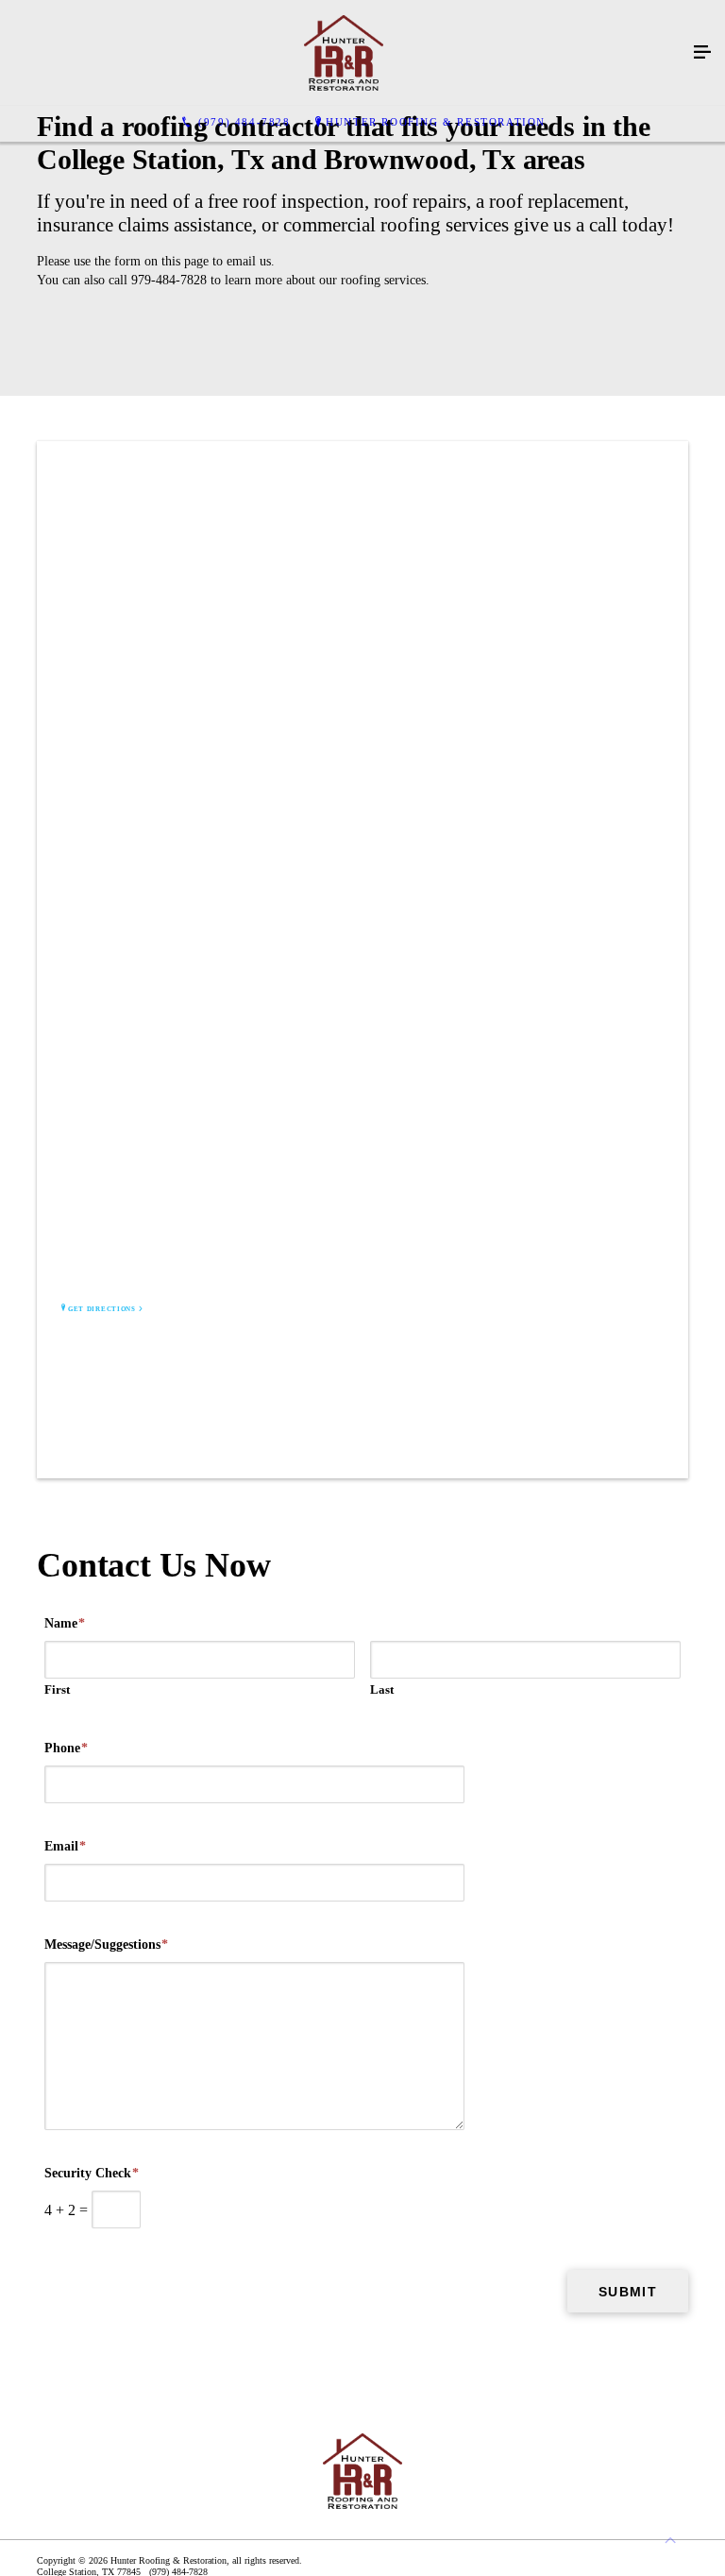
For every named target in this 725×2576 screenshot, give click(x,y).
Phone (66, 1748)
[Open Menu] (702, 53)
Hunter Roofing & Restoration (436, 122)
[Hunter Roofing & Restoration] (344, 53)
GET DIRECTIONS (102, 1309)
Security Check (92, 2173)
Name (65, 1623)
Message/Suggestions (106, 1945)
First (57, 1689)
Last (382, 1689)
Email (65, 1846)
